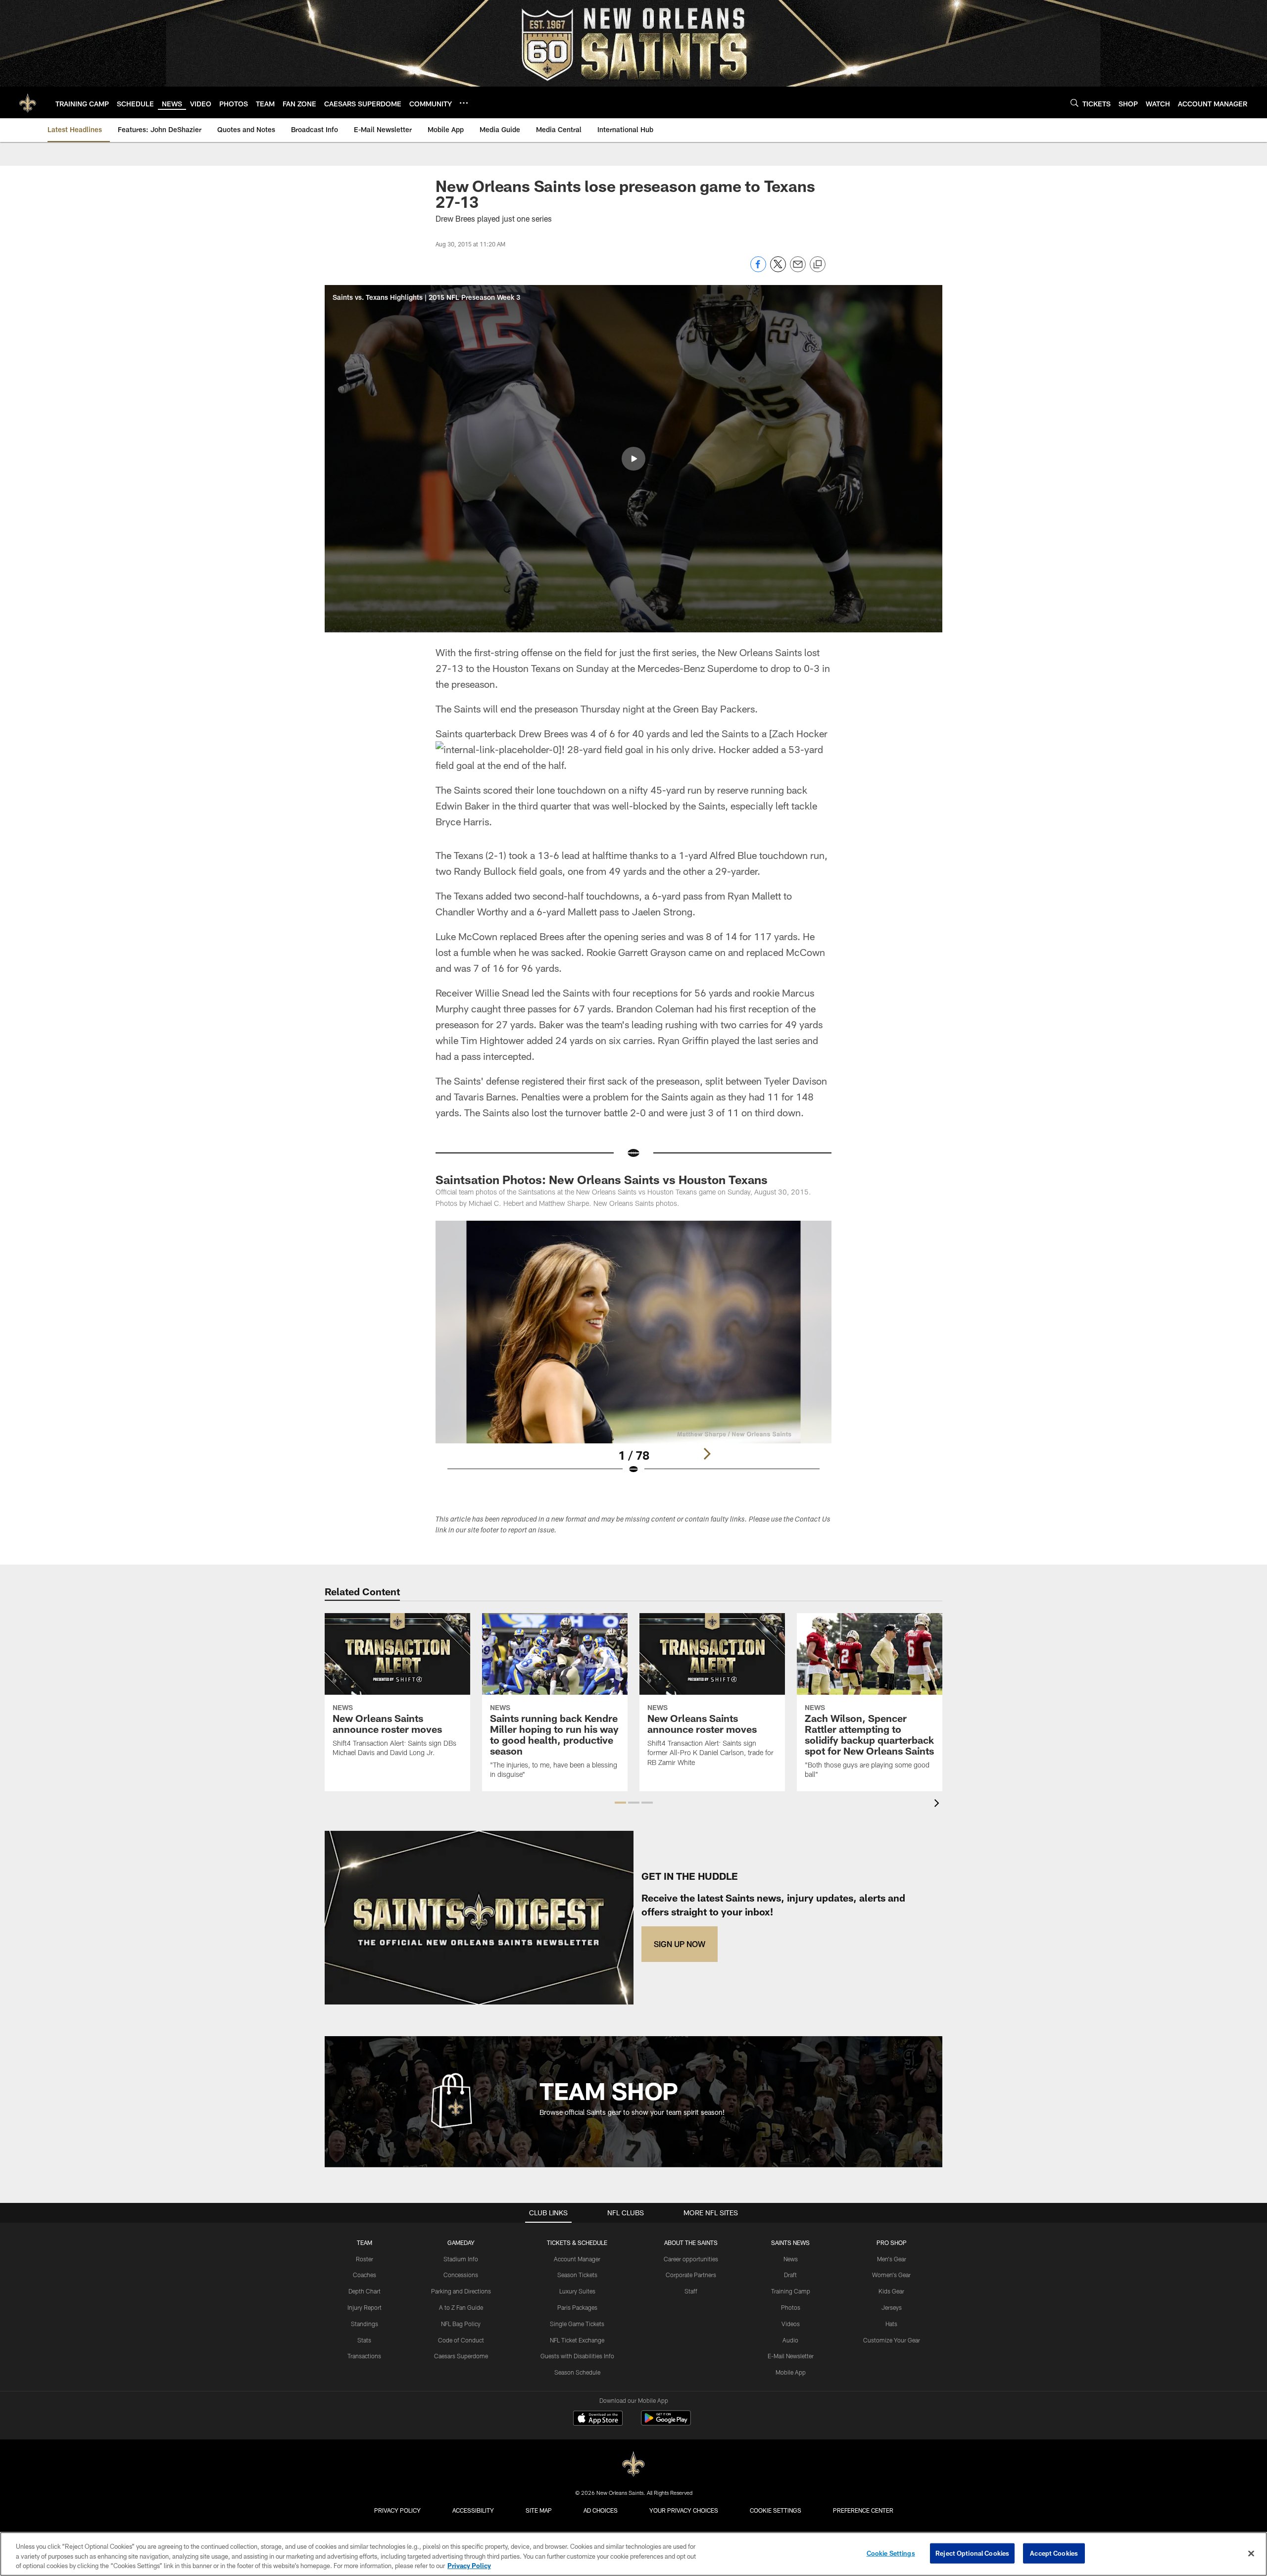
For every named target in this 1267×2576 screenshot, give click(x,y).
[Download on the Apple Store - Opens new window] (598, 2419)
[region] (633, 2554)
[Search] (1074, 103)
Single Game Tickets (577, 2324)
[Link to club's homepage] (28, 102)
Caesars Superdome (461, 2356)
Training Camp (791, 2291)
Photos (791, 2307)
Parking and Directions (461, 2291)
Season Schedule (577, 2372)
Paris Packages (577, 2307)
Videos (791, 2324)
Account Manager (577, 2259)
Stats (364, 2340)
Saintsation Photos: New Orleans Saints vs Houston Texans (602, 1179)
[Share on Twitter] (778, 269)
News (791, 2259)
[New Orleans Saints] (633, 2464)
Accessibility (473, 2510)
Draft (790, 2275)
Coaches (365, 2275)
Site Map (539, 2510)
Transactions (364, 2356)
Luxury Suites (577, 2291)
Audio (790, 2340)
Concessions (461, 2275)
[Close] (1251, 2553)
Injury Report (365, 2307)
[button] (633, 459)
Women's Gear (891, 2275)
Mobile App (791, 2372)
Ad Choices (601, 2510)
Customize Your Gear (892, 2340)
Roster (365, 2259)
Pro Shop (892, 2242)
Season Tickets (577, 2275)
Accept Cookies (1054, 2553)
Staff (691, 2291)
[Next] (707, 1454)
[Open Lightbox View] (633, 1354)
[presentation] (938, 1804)
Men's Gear (892, 2259)
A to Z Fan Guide (461, 2307)
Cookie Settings (776, 2510)
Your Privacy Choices (684, 2510)
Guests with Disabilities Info (577, 2356)
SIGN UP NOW (680, 1944)
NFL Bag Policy (461, 2324)
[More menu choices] (464, 103)
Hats (891, 2324)
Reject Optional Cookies (972, 2553)
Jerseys (892, 2307)
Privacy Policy (397, 2510)
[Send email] (798, 269)
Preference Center (863, 2510)
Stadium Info (461, 2259)
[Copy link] (818, 265)
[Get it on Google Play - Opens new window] (666, 2423)
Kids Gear (891, 2291)
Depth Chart (365, 2291)
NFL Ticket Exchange (577, 2340)
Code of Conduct (461, 2340)
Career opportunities (691, 2259)
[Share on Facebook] (758, 269)
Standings (365, 2324)
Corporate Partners (691, 2275)
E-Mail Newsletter (791, 2356)
